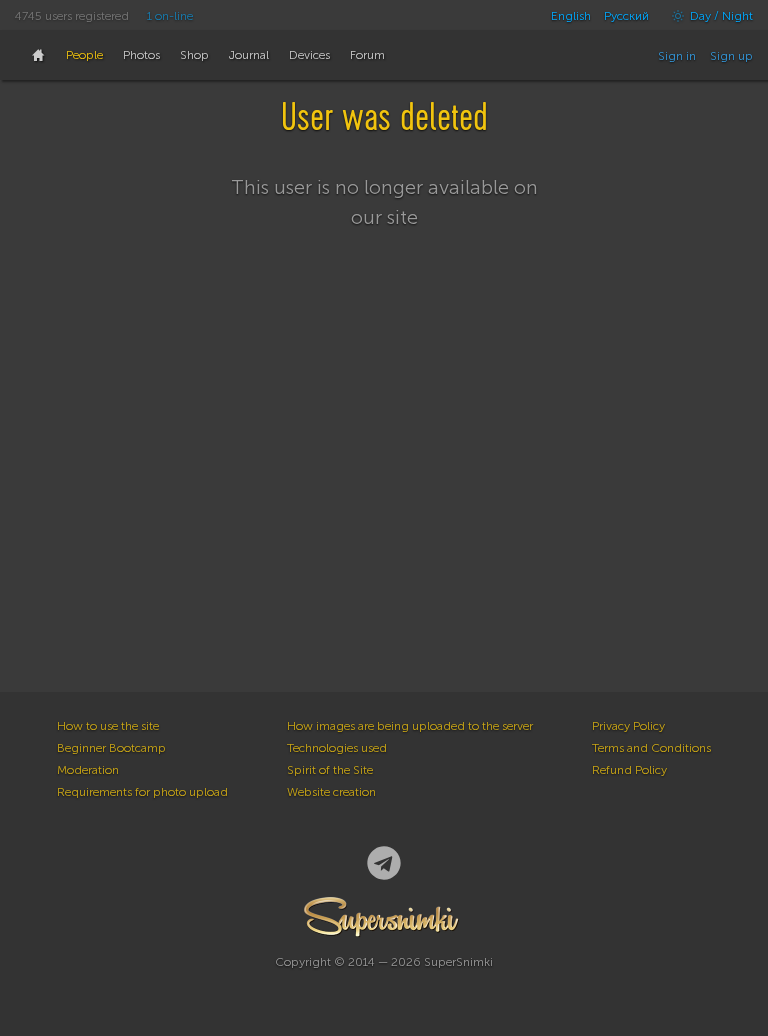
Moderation (88, 770)
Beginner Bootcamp (111, 748)
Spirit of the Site (330, 770)
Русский (626, 16)
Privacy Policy (628, 726)
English (571, 16)
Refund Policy (629, 770)
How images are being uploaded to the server (410, 726)
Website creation (331, 792)
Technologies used (337, 748)
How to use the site (108, 726)
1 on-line (170, 16)
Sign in (677, 56)
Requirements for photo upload (142, 792)
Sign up (731, 56)
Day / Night (720, 16)
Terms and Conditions (651, 748)
